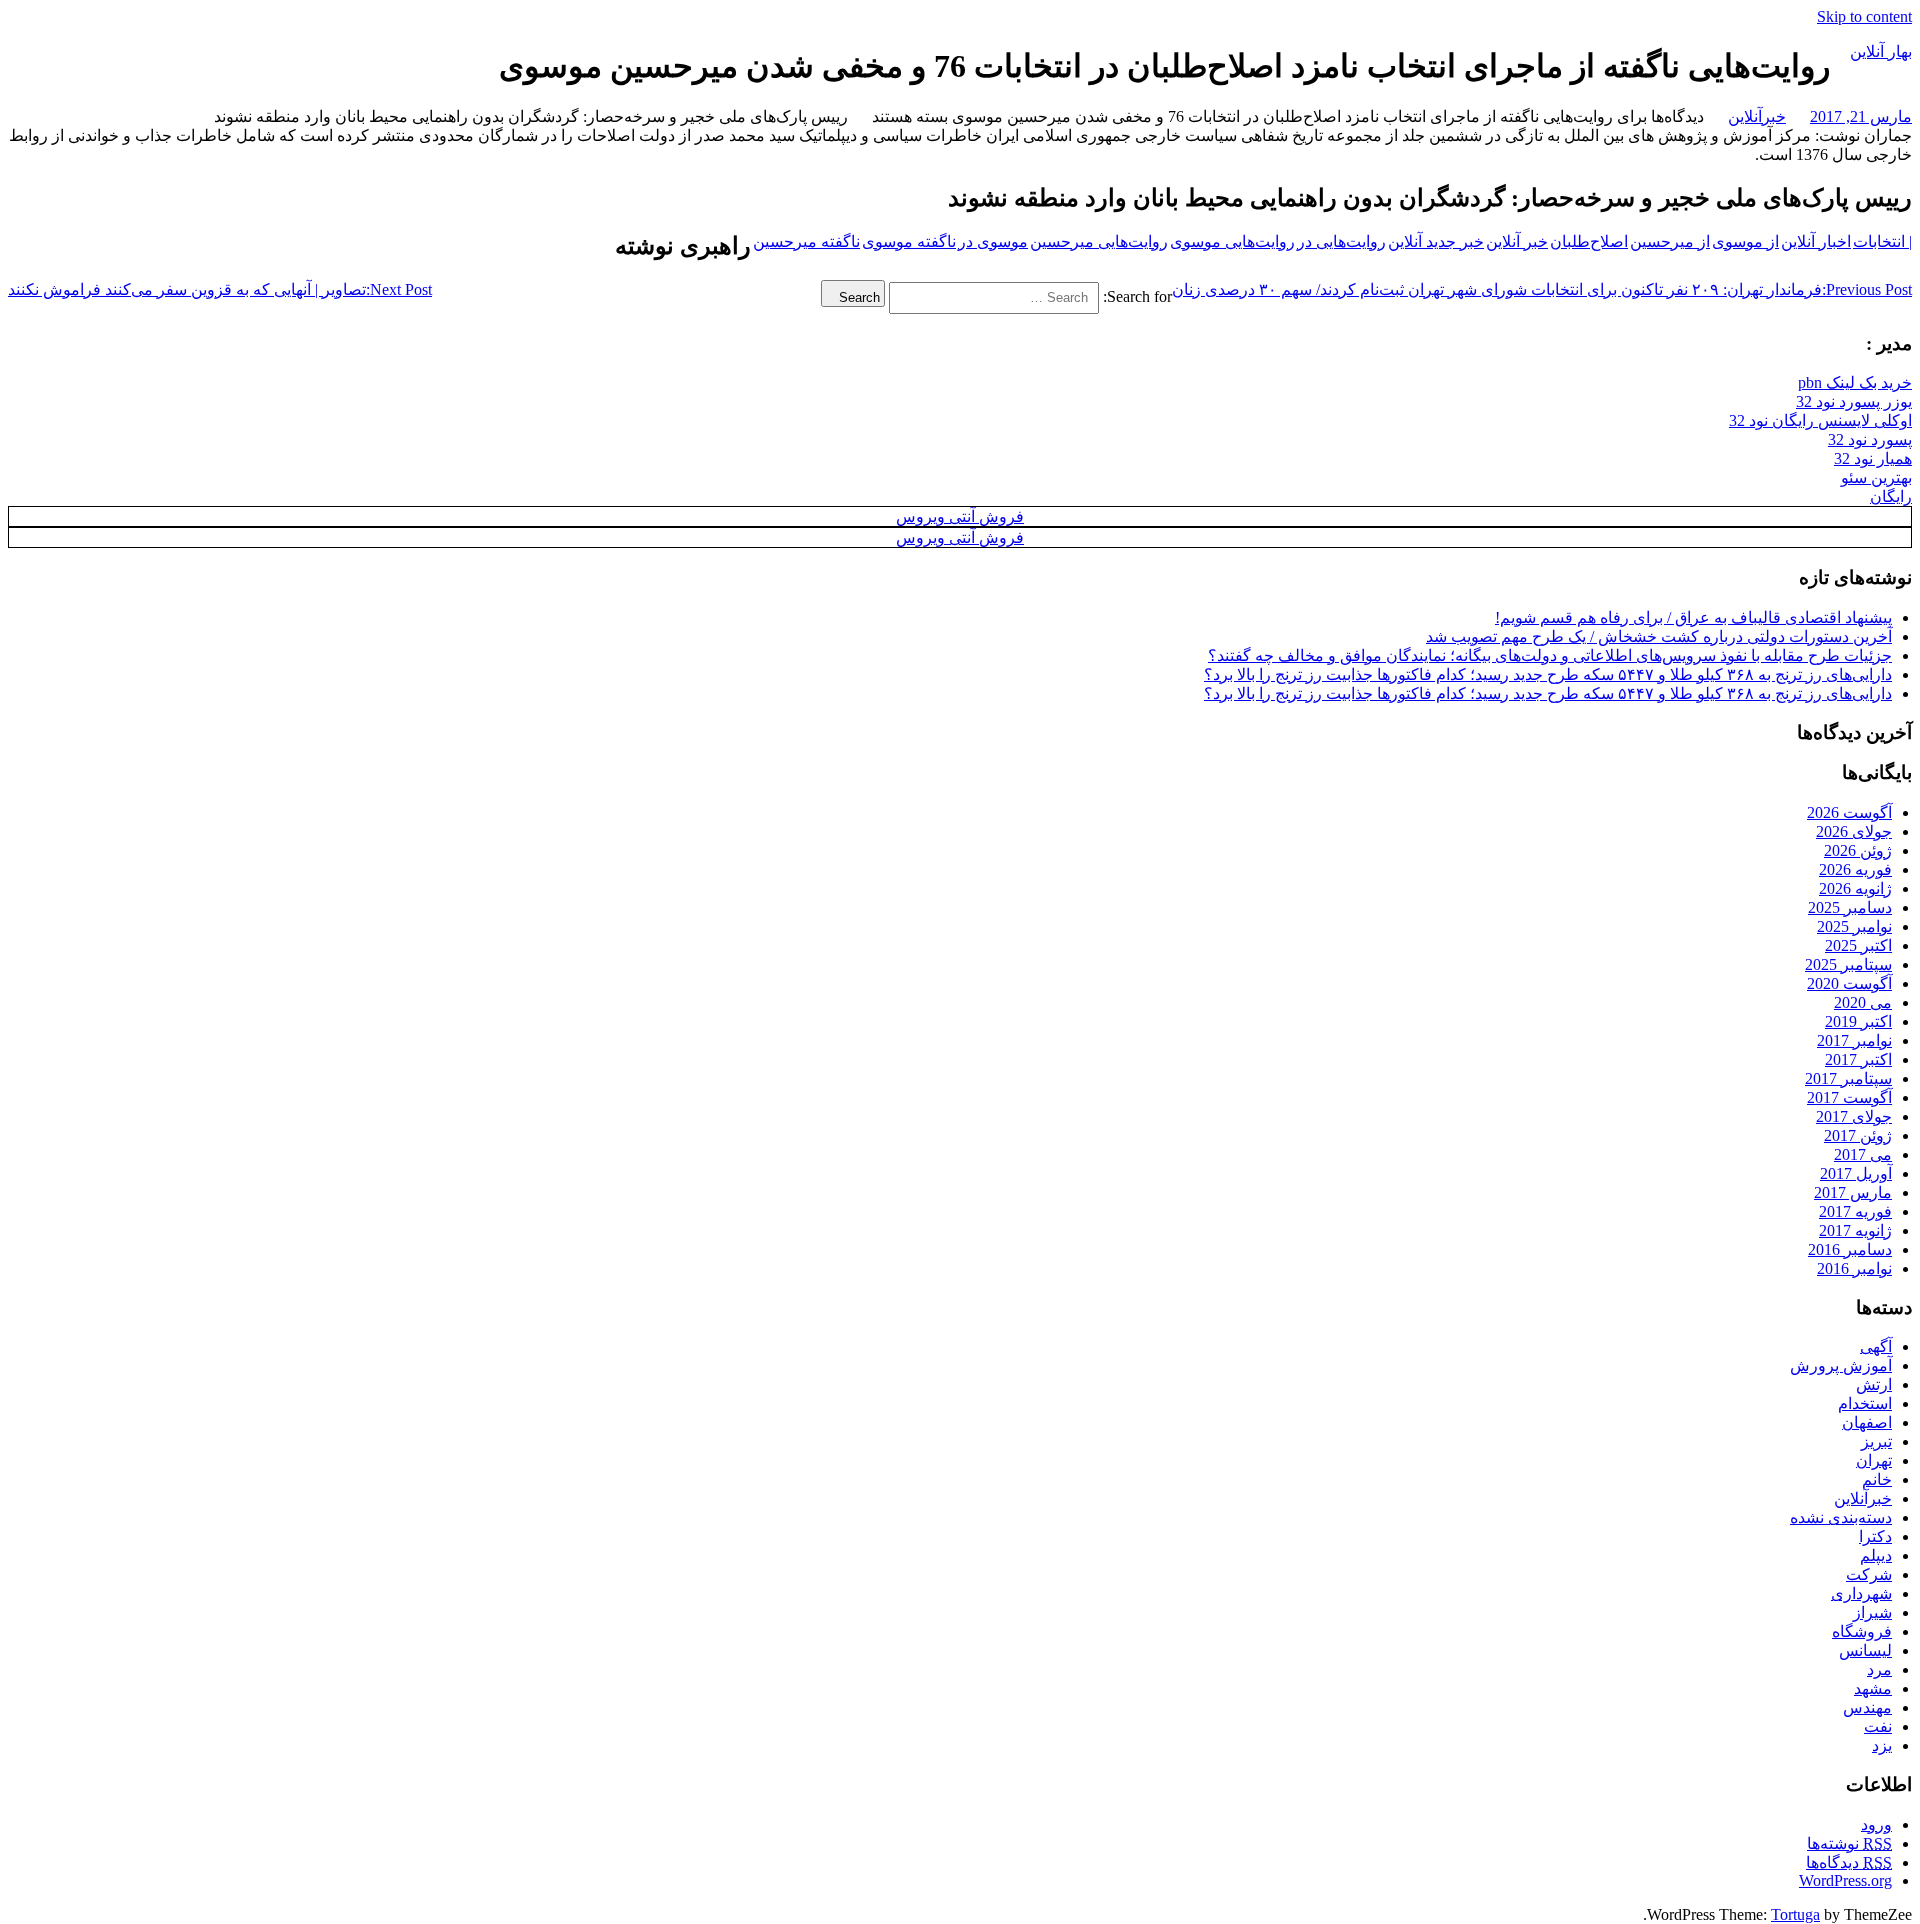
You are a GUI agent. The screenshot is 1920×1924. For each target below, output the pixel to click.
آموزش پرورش (1841, 1365)
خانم (1877, 1479)
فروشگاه (1862, 1631)
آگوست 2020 (1849, 983)
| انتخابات (1882, 241)
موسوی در (993, 241)
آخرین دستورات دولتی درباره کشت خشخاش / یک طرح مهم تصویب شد (1659, 636)
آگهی (1876, 1346)
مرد (1879, 1669)
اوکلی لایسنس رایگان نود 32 (1820, 420)
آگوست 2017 (1849, 1097)
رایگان (1891, 496)
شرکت (1869, 1574)
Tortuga (1795, 1914)
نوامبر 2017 (1854, 1040)
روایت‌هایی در (1341, 241)
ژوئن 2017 (1858, 1135)
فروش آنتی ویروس (960, 516)
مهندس (1867, 1707)
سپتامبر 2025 (1848, 964)
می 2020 (1863, 1002)
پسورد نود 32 (1870, 439)
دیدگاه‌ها (1849, 1862)
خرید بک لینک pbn (1855, 382)
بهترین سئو (1876, 477)
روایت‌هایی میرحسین (1099, 241)
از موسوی (1745, 241)
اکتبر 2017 (1858, 1059)
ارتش (1874, 1384)
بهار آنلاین (1881, 51)
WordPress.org (1845, 1880)
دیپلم (1876, 1555)
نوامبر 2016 (1854, 1268)
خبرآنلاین (1757, 116)
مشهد (1873, 1688)
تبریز (1876, 1441)
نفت (1878, 1726)
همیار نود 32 (1873, 458)
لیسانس (1865, 1650)
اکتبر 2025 (1858, 945)
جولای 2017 (1854, 1116)
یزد (1882, 1745)
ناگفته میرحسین (806, 241)
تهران (1874, 1460)
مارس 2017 (1853, 1192)
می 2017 (1863, 1154)
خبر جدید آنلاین (1436, 241)
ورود (1876, 1824)
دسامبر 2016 (1850, 1249)
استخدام (1865, 1403)
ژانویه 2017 (1855, 1230)
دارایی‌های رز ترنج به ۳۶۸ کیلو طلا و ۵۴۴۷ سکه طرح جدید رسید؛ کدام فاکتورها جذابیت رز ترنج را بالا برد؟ (1548, 674)
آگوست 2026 (1849, 812)
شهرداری (1861, 1593)
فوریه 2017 (1855, 1211)
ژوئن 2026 (1858, 850)
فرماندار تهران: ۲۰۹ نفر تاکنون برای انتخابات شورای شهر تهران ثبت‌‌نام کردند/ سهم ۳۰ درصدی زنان (1542, 289)
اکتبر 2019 (1858, 1021)
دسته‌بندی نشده (1841, 1517)
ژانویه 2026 (1855, 888)
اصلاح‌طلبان (1589, 241)
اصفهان (1867, 1422)
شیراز (1872, 1612)
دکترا (1875, 1536)
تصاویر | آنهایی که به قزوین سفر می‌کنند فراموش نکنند (220, 289)
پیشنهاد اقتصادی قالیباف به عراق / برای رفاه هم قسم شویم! (1693, 617)
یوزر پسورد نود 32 (1854, 401)
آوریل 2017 (1856, 1173)
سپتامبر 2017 (1848, 1078)
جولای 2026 (1854, 831)
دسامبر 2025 (1850, 907)
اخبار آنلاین (1816, 241)
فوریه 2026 (1855, 869)
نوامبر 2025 (1854, 926)
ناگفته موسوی (909, 241)
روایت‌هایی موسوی (1232, 241)
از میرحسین (1670, 241)
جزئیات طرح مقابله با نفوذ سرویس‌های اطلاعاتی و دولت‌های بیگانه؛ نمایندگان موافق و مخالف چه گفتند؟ (1550, 655)
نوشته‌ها (1849, 1843)
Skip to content (1864, 16)
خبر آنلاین (1517, 241)
